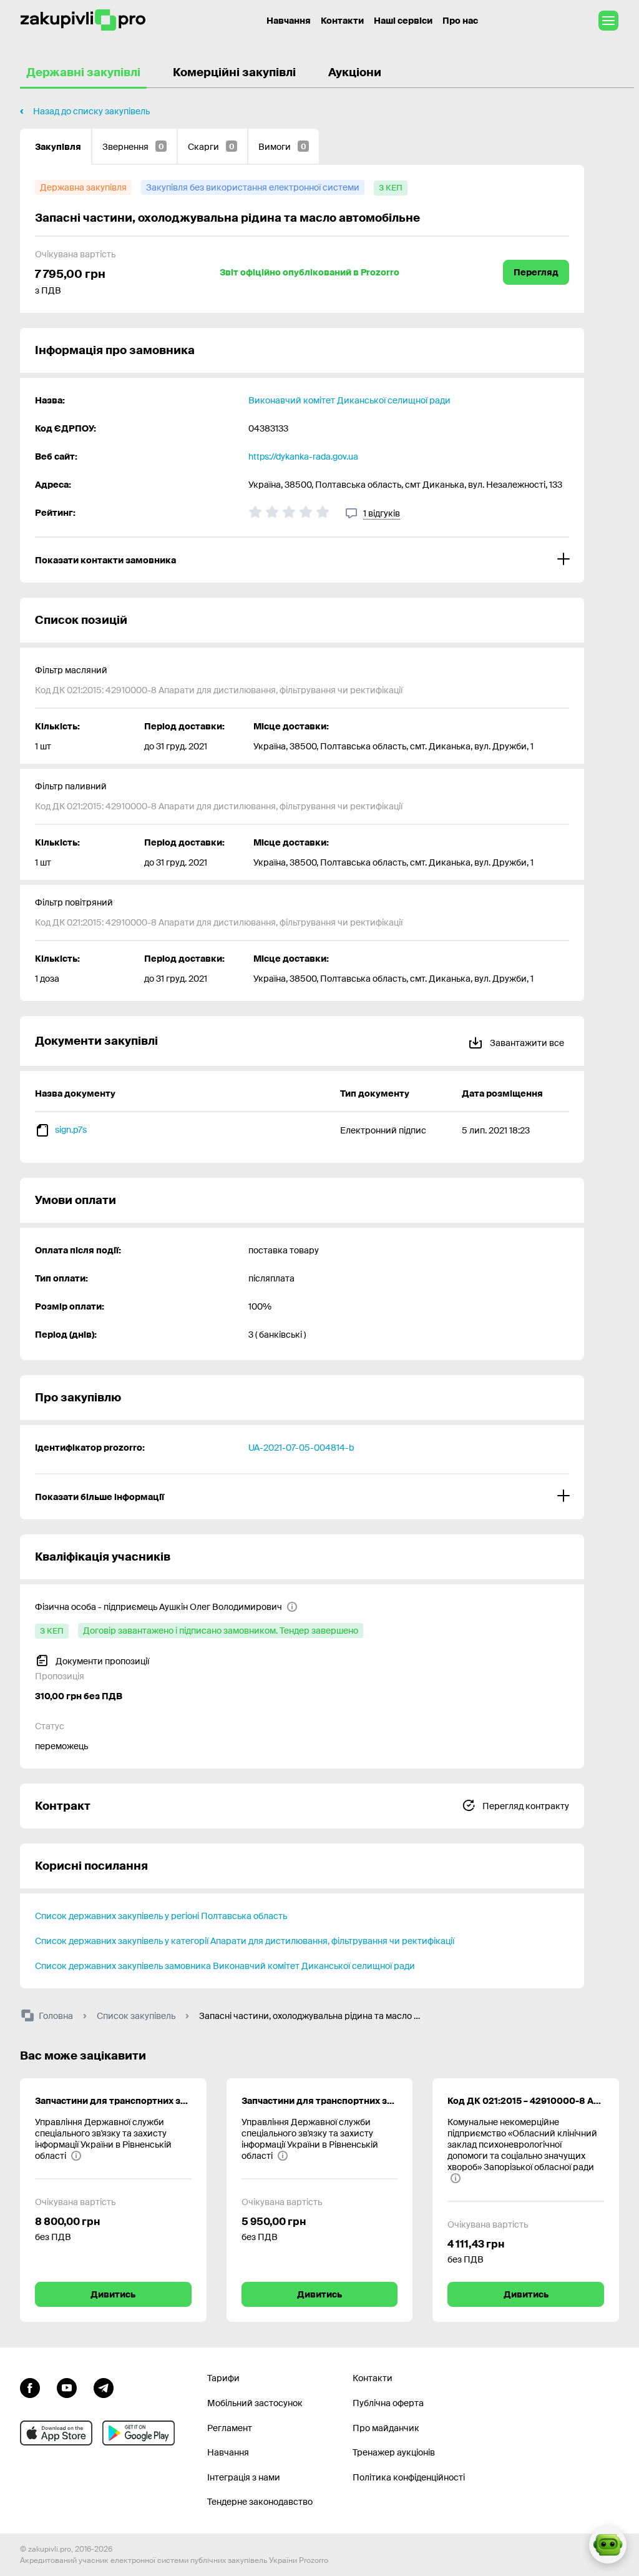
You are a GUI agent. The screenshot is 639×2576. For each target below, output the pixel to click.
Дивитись (113, 2294)
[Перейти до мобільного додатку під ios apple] (56, 2433)
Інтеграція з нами (244, 2477)
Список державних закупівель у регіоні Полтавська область (161, 1916)
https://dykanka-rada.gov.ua (303, 456)
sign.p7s (71, 1130)
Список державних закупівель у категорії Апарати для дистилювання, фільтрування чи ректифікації (245, 1941)
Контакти (342, 21)
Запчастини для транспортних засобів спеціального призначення (113, 2101)
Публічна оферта (388, 2403)
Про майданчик (386, 2428)
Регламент (230, 2428)
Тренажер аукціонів (394, 2452)
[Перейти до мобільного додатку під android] (139, 2433)
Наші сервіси (403, 21)
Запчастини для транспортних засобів (320, 2101)
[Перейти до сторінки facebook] (30, 2386)
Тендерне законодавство (260, 2502)
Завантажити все (526, 1043)
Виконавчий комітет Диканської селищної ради (349, 400)
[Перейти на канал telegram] (104, 2386)
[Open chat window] (608, 2545)
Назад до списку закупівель (91, 111)
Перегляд (536, 272)
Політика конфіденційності (409, 2477)
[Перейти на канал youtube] (67, 2386)
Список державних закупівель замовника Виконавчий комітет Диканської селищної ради (225, 1966)
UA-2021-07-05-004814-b (301, 1448)
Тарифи (223, 2378)
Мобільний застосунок (255, 2403)
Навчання (289, 21)
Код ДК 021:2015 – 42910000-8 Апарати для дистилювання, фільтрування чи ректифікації (526, 2101)
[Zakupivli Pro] (83, 20)
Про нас (460, 21)
